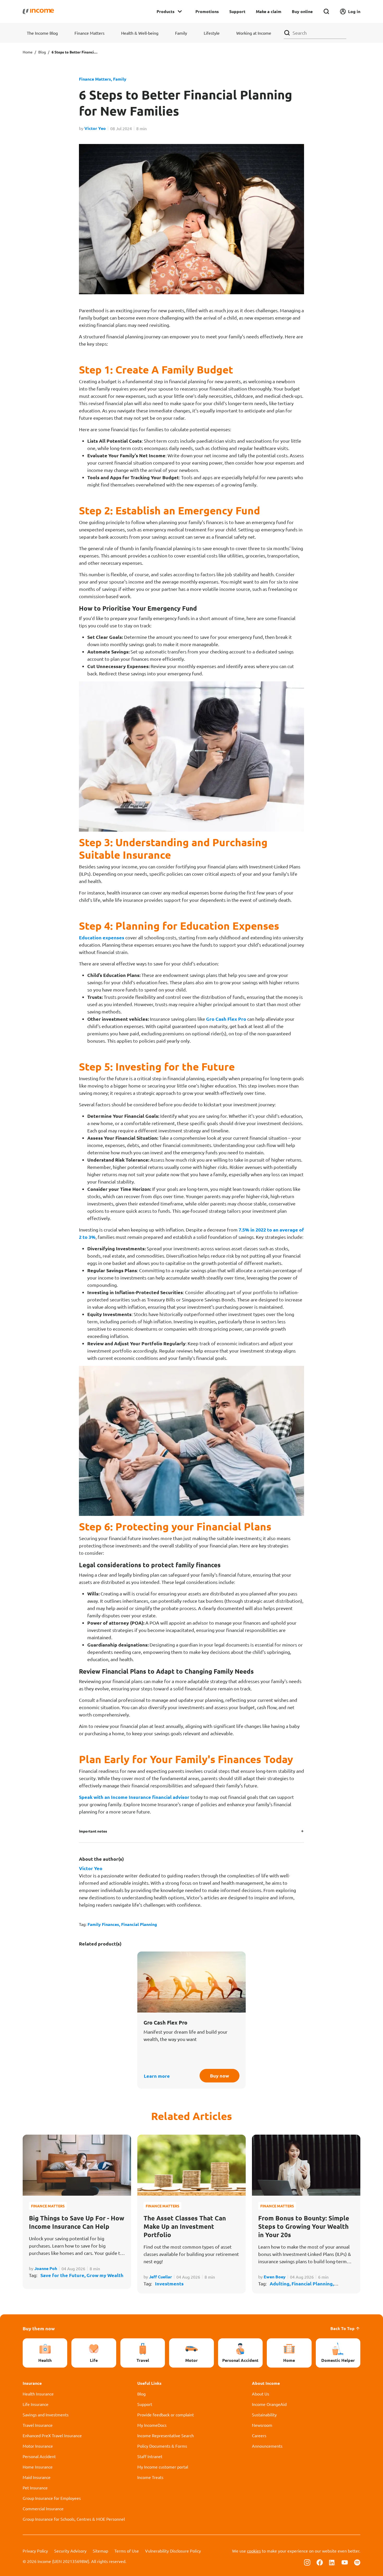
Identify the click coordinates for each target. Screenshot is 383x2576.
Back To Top (342, 2328)
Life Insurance (36, 2404)
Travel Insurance (38, 2425)
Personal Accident (39, 2456)
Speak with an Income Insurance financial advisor (134, 1797)
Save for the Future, (63, 2275)
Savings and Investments (46, 2415)
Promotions (207, 11)
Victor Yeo (95, 128)
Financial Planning (139, 1924)
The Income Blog (42, 33)
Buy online (302, 11)
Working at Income (254, 33)
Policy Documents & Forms (162, 2446)
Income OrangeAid (269, 2404)
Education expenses (102, 937)
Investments (169, 2283)
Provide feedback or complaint (166, 2415)
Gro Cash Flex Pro (226, 1019)
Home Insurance (38, 2467)
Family (181, 33)
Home (28, 52)
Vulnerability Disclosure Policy (173, 2551)
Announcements (267, 2446)
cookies (254, 2551)
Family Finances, (104, 1924)
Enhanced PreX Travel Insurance (52, 2435)
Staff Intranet (150, 2456)
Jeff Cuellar (160, 2277)
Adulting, (281, 2283)
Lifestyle (212, 33)
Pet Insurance (35, 2488)
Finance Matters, (95, 79)
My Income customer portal (163, 2467)
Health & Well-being (140, 33)
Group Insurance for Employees (52, 2498)
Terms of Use (127, 2551)
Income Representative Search (166, 2435)
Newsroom (262, 2425)
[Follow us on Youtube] (345, 2562)
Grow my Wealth (105, 2275)
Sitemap (100, 2551)
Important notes (93, 1831)
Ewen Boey (275, 2277)
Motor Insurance (38, 2446)
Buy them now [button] (39, 2328)
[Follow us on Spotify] (357, 2562)
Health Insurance (38, 2394)
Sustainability (264, 2415)
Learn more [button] (157, 2076)
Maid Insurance (37, 2477)
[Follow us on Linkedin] (332, 2562)
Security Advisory (70, 2551)
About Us (261, 2394)
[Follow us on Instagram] (307, 2562)
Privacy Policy (35, 2551)
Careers (259, 2435)
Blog (42, 52)
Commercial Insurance (43, 2508)
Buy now (220, 2076)
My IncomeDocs (152, 2425)
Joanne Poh (46, 2268)
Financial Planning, (313, 2283)
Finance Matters (89, 33)
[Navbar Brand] (38, 11)
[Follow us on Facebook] (320, 2562)
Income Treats (150, 2477)
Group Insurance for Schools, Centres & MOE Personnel (74, 2519)
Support (237, 11)
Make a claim (269, 11)
